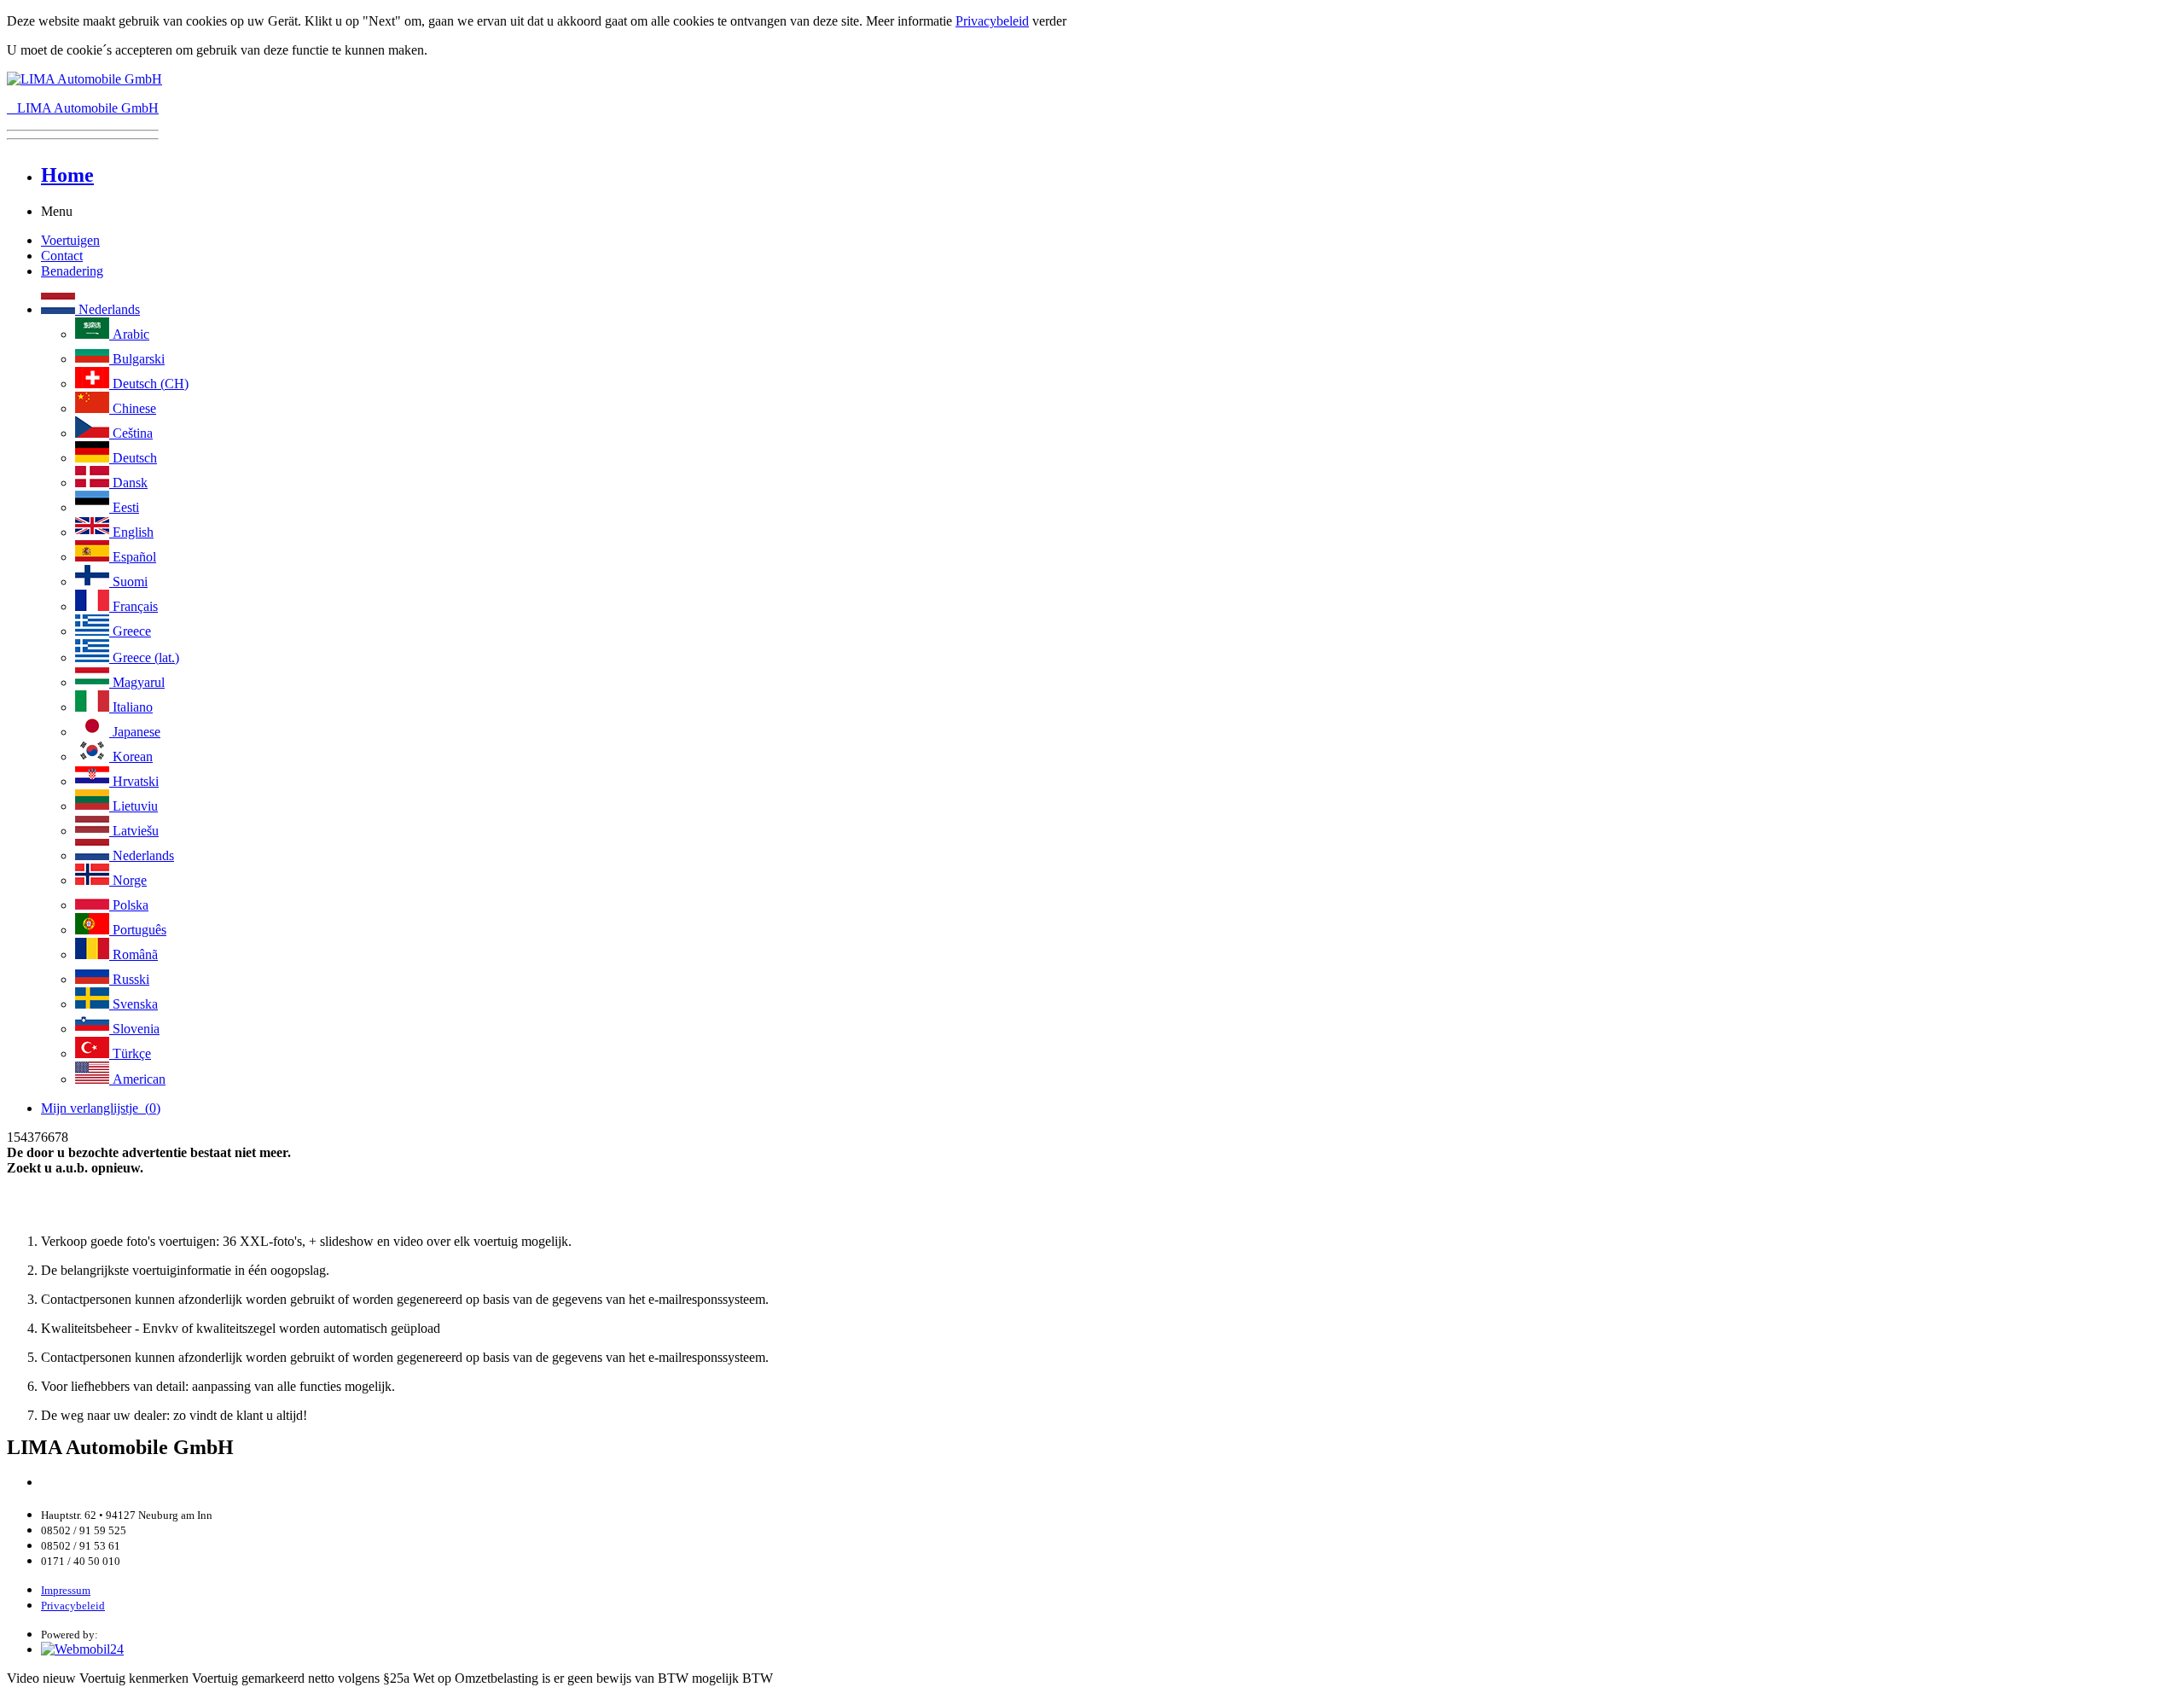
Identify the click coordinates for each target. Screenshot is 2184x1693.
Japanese (135, 732)
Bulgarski (137, 359)
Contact (62, 256)
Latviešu (134, 831)
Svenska (134, 1004)
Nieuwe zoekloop (59, 1212)
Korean (131, 756)
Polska (129, 905)
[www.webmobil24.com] (82, 1649)
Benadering (72, 271)
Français (134, 606)
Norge (128, 880)
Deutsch (133, 458)
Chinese (133, 408)
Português (138, 930)
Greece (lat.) (144, 657)
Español (133, 557)
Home (67, 175)
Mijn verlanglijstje (101, 1108)
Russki (129, 979)
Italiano (131, 707)
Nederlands (107, 309)
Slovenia (134, 1029)
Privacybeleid (992, 21)
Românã (134, 954)
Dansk (128, 483)
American (137, 1079)
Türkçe (130, 1053)
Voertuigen (70, 240)
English (131, 532)
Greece (130, 631)
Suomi (128, 582)
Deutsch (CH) (149, 384)
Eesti (124, 507)
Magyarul (137, 682)
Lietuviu (134, 806)
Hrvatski (134, 781)
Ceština (131, 433)
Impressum (66, 1590)
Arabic (129, 334)
